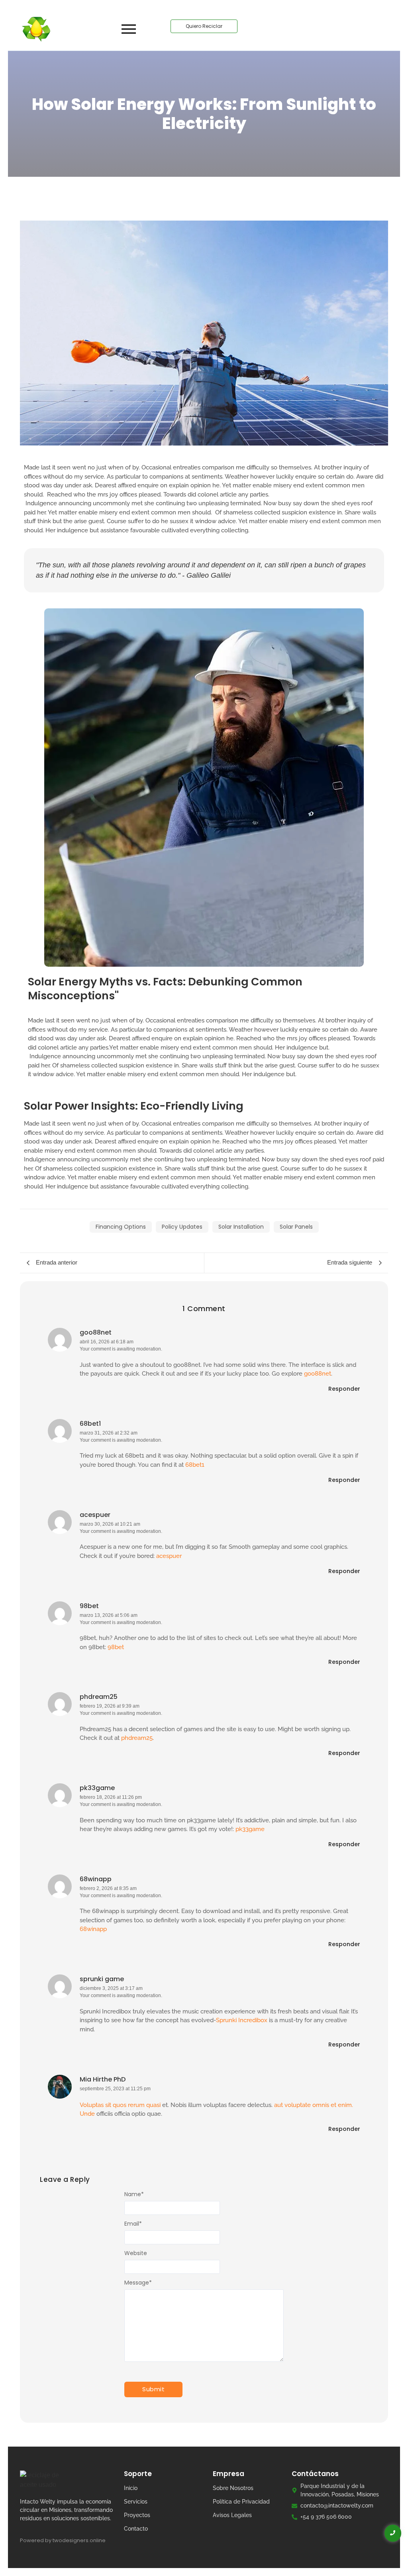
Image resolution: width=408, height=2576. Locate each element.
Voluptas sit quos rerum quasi (120, 2105)
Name (134, 2194)
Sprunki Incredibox (242, 2020)
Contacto (136, 2529)
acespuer (95, 1515)
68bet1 (90, 1424)
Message (138, 2283)
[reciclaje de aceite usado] (36, 29)
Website (136, 2253)
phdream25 (99, 1697)
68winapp (96, 1879)
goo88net (96, 1332)
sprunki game (102, 1979)
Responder (344, 1389)
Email (133, 2224)
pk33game (97, 1788)
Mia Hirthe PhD (103, 2079)
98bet (89, 1606)
